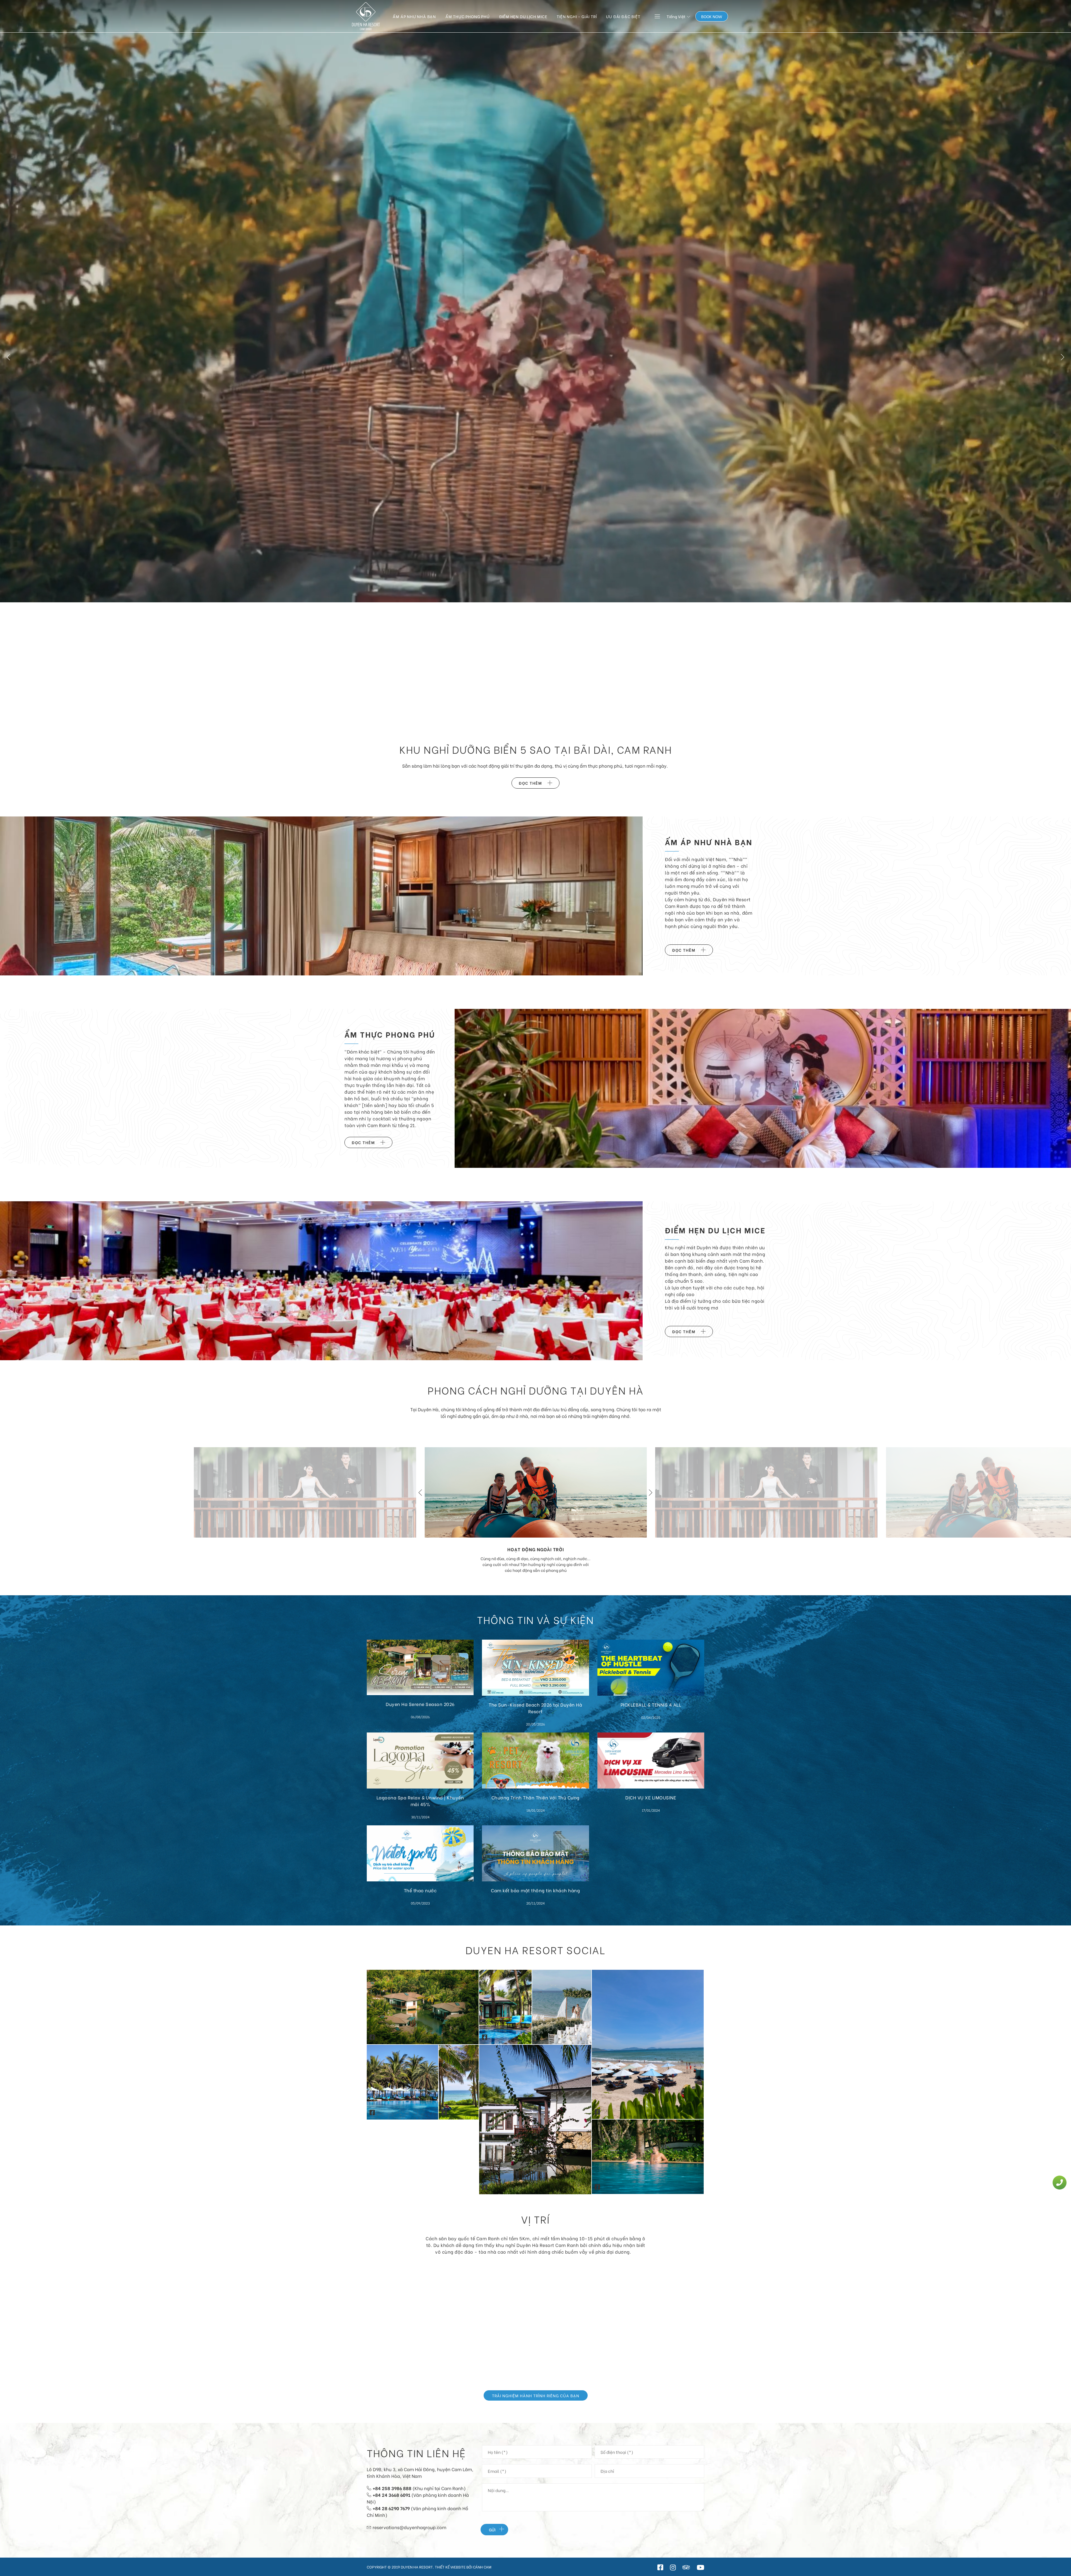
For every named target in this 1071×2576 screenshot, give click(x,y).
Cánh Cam (482, 2567)
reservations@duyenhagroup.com (409, 2527)
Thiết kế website (451, 2567)
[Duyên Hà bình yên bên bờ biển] (648, 2043)
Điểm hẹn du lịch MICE (523, 16)
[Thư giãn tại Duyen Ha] (459, 2081)
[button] (8, 357)
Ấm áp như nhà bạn (414, 16)
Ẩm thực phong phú (468, 16)
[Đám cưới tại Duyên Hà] (562, 2006)
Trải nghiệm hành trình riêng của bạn (536, 2395)
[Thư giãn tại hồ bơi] (648, 2155)
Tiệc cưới (305, 1577)
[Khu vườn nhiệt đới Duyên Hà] (423, 2006)
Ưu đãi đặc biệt (623, 16)
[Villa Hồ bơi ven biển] (505, 2006)
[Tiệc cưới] (305, 1491)
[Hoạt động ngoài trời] (536, 1491)
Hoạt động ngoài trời (536, 1549)
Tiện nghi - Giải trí (577, 16)
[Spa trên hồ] (535, 2118)
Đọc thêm (530, 783)
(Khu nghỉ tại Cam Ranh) (419, 2488)
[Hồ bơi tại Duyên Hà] (402, 2081)
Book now (712, 16)
